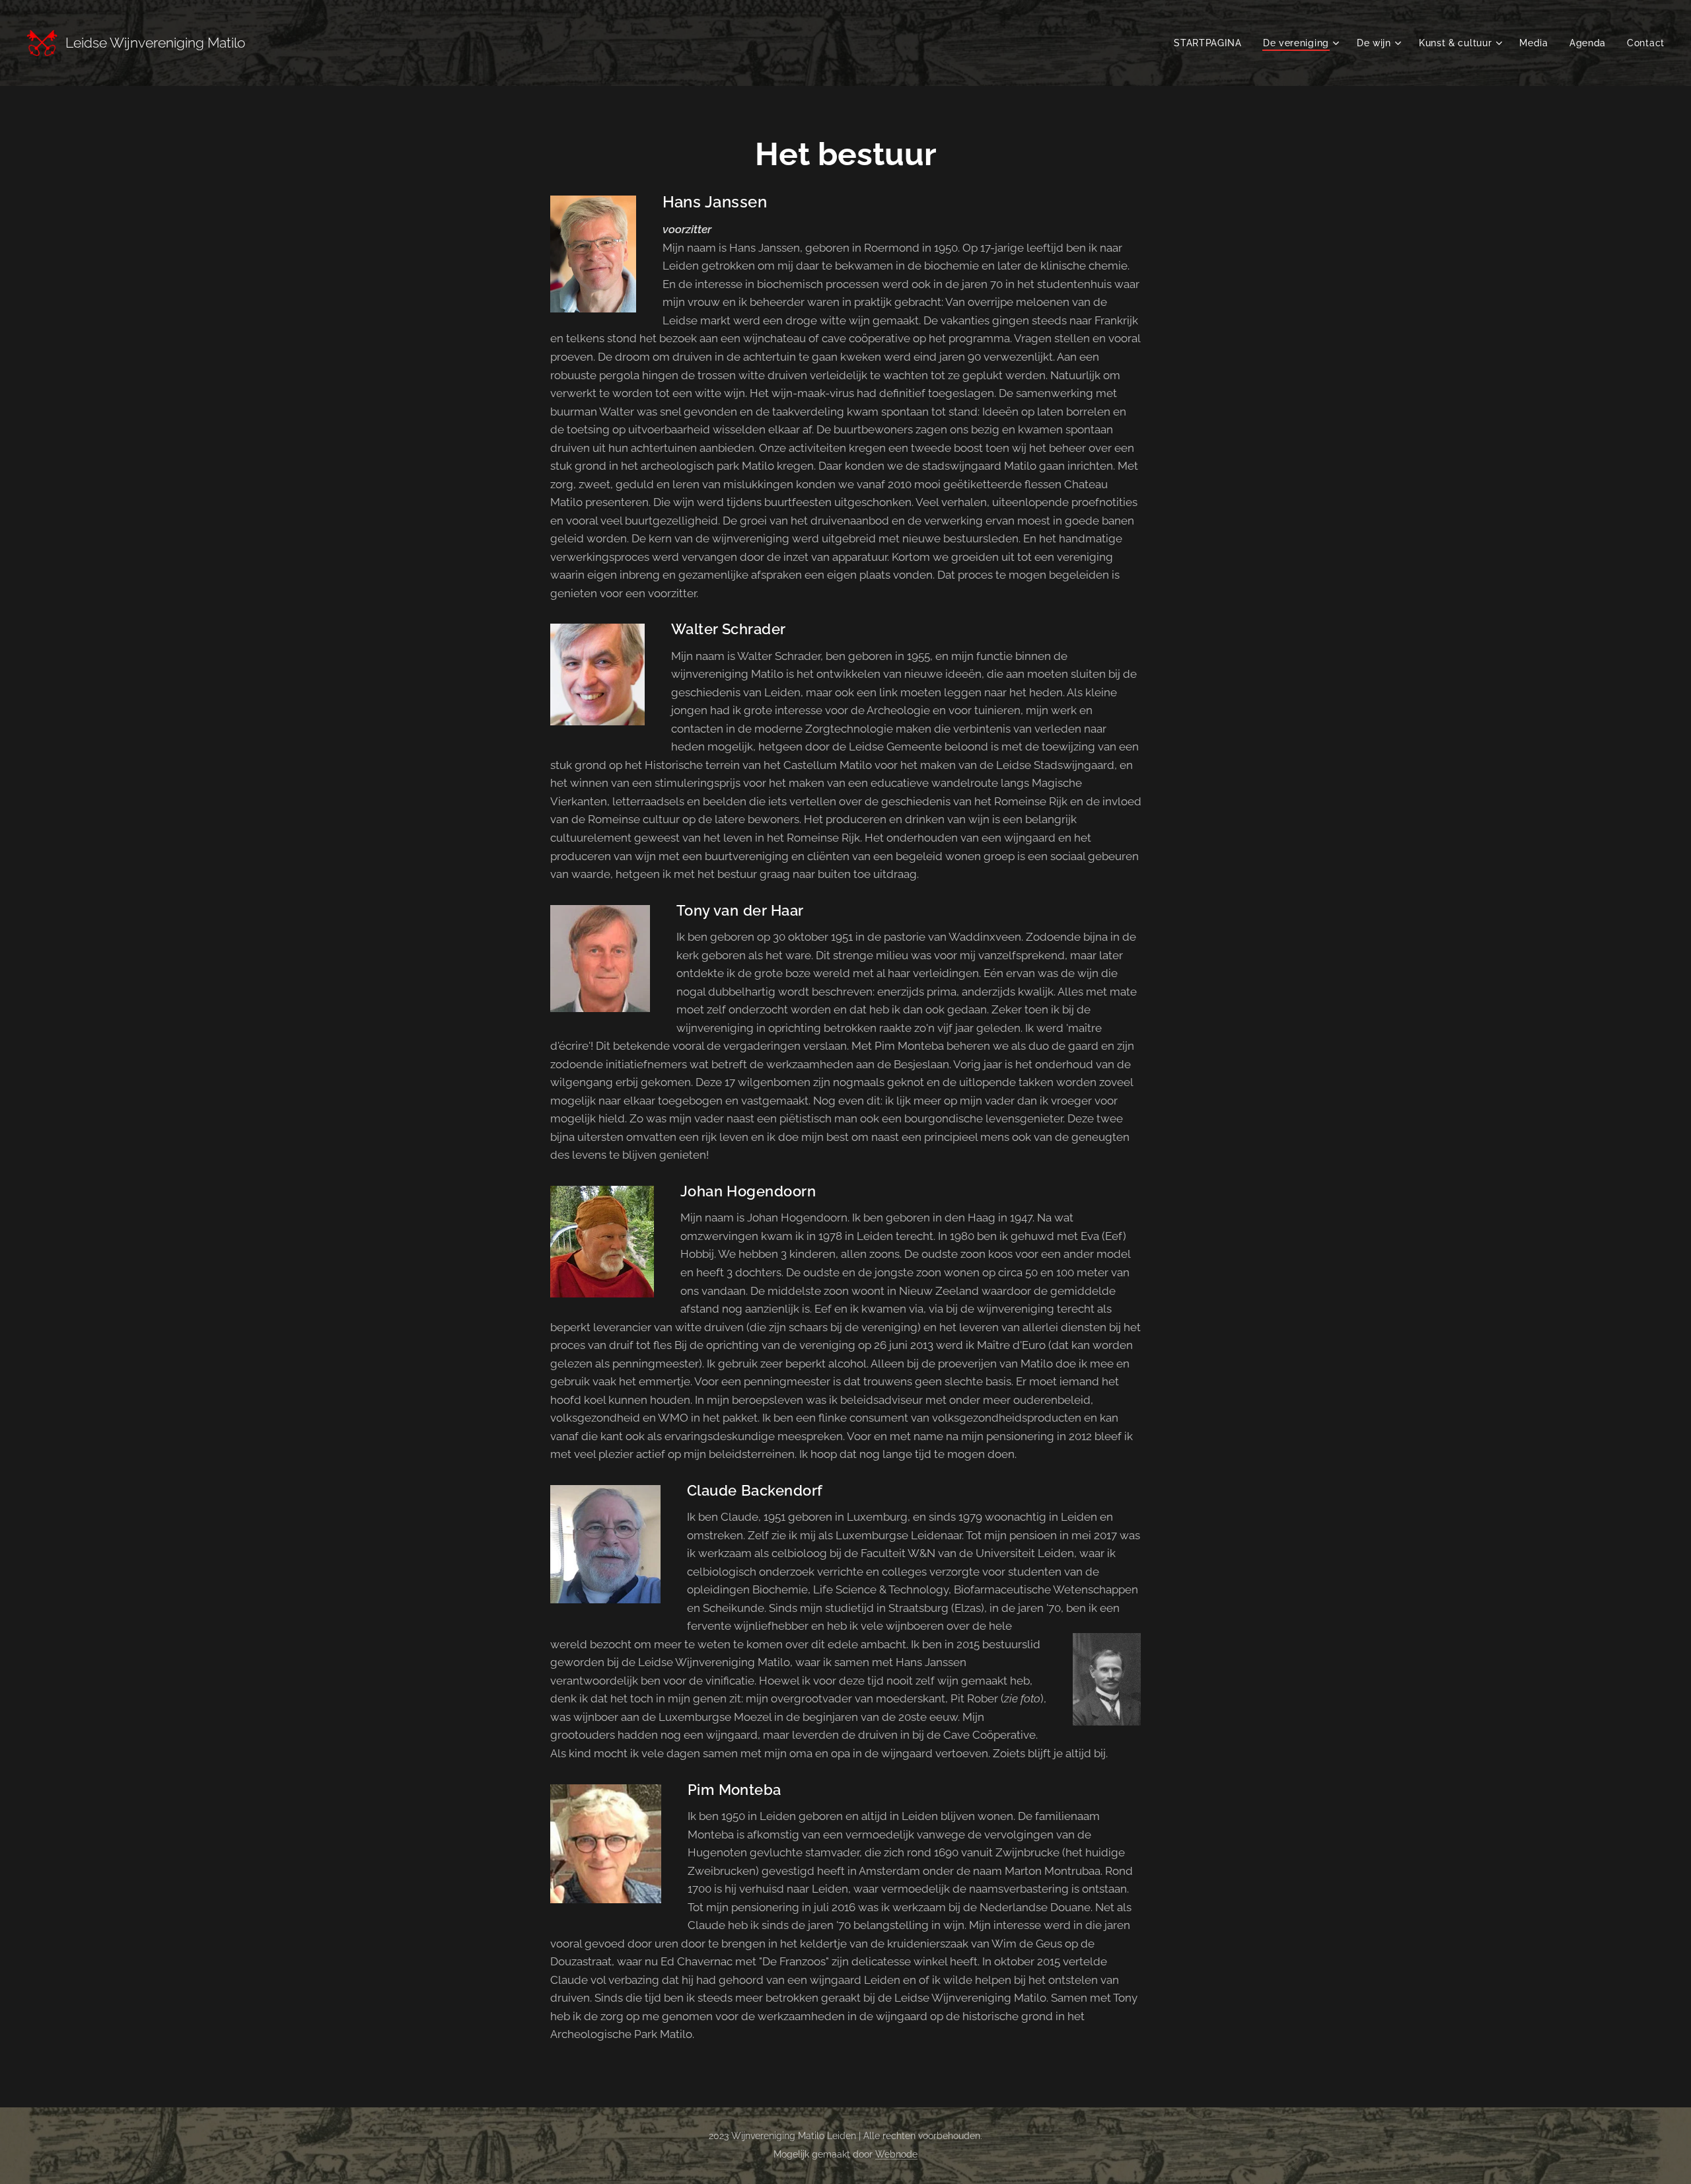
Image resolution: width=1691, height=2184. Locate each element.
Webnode (896, 2154)
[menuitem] (1211, 43)
